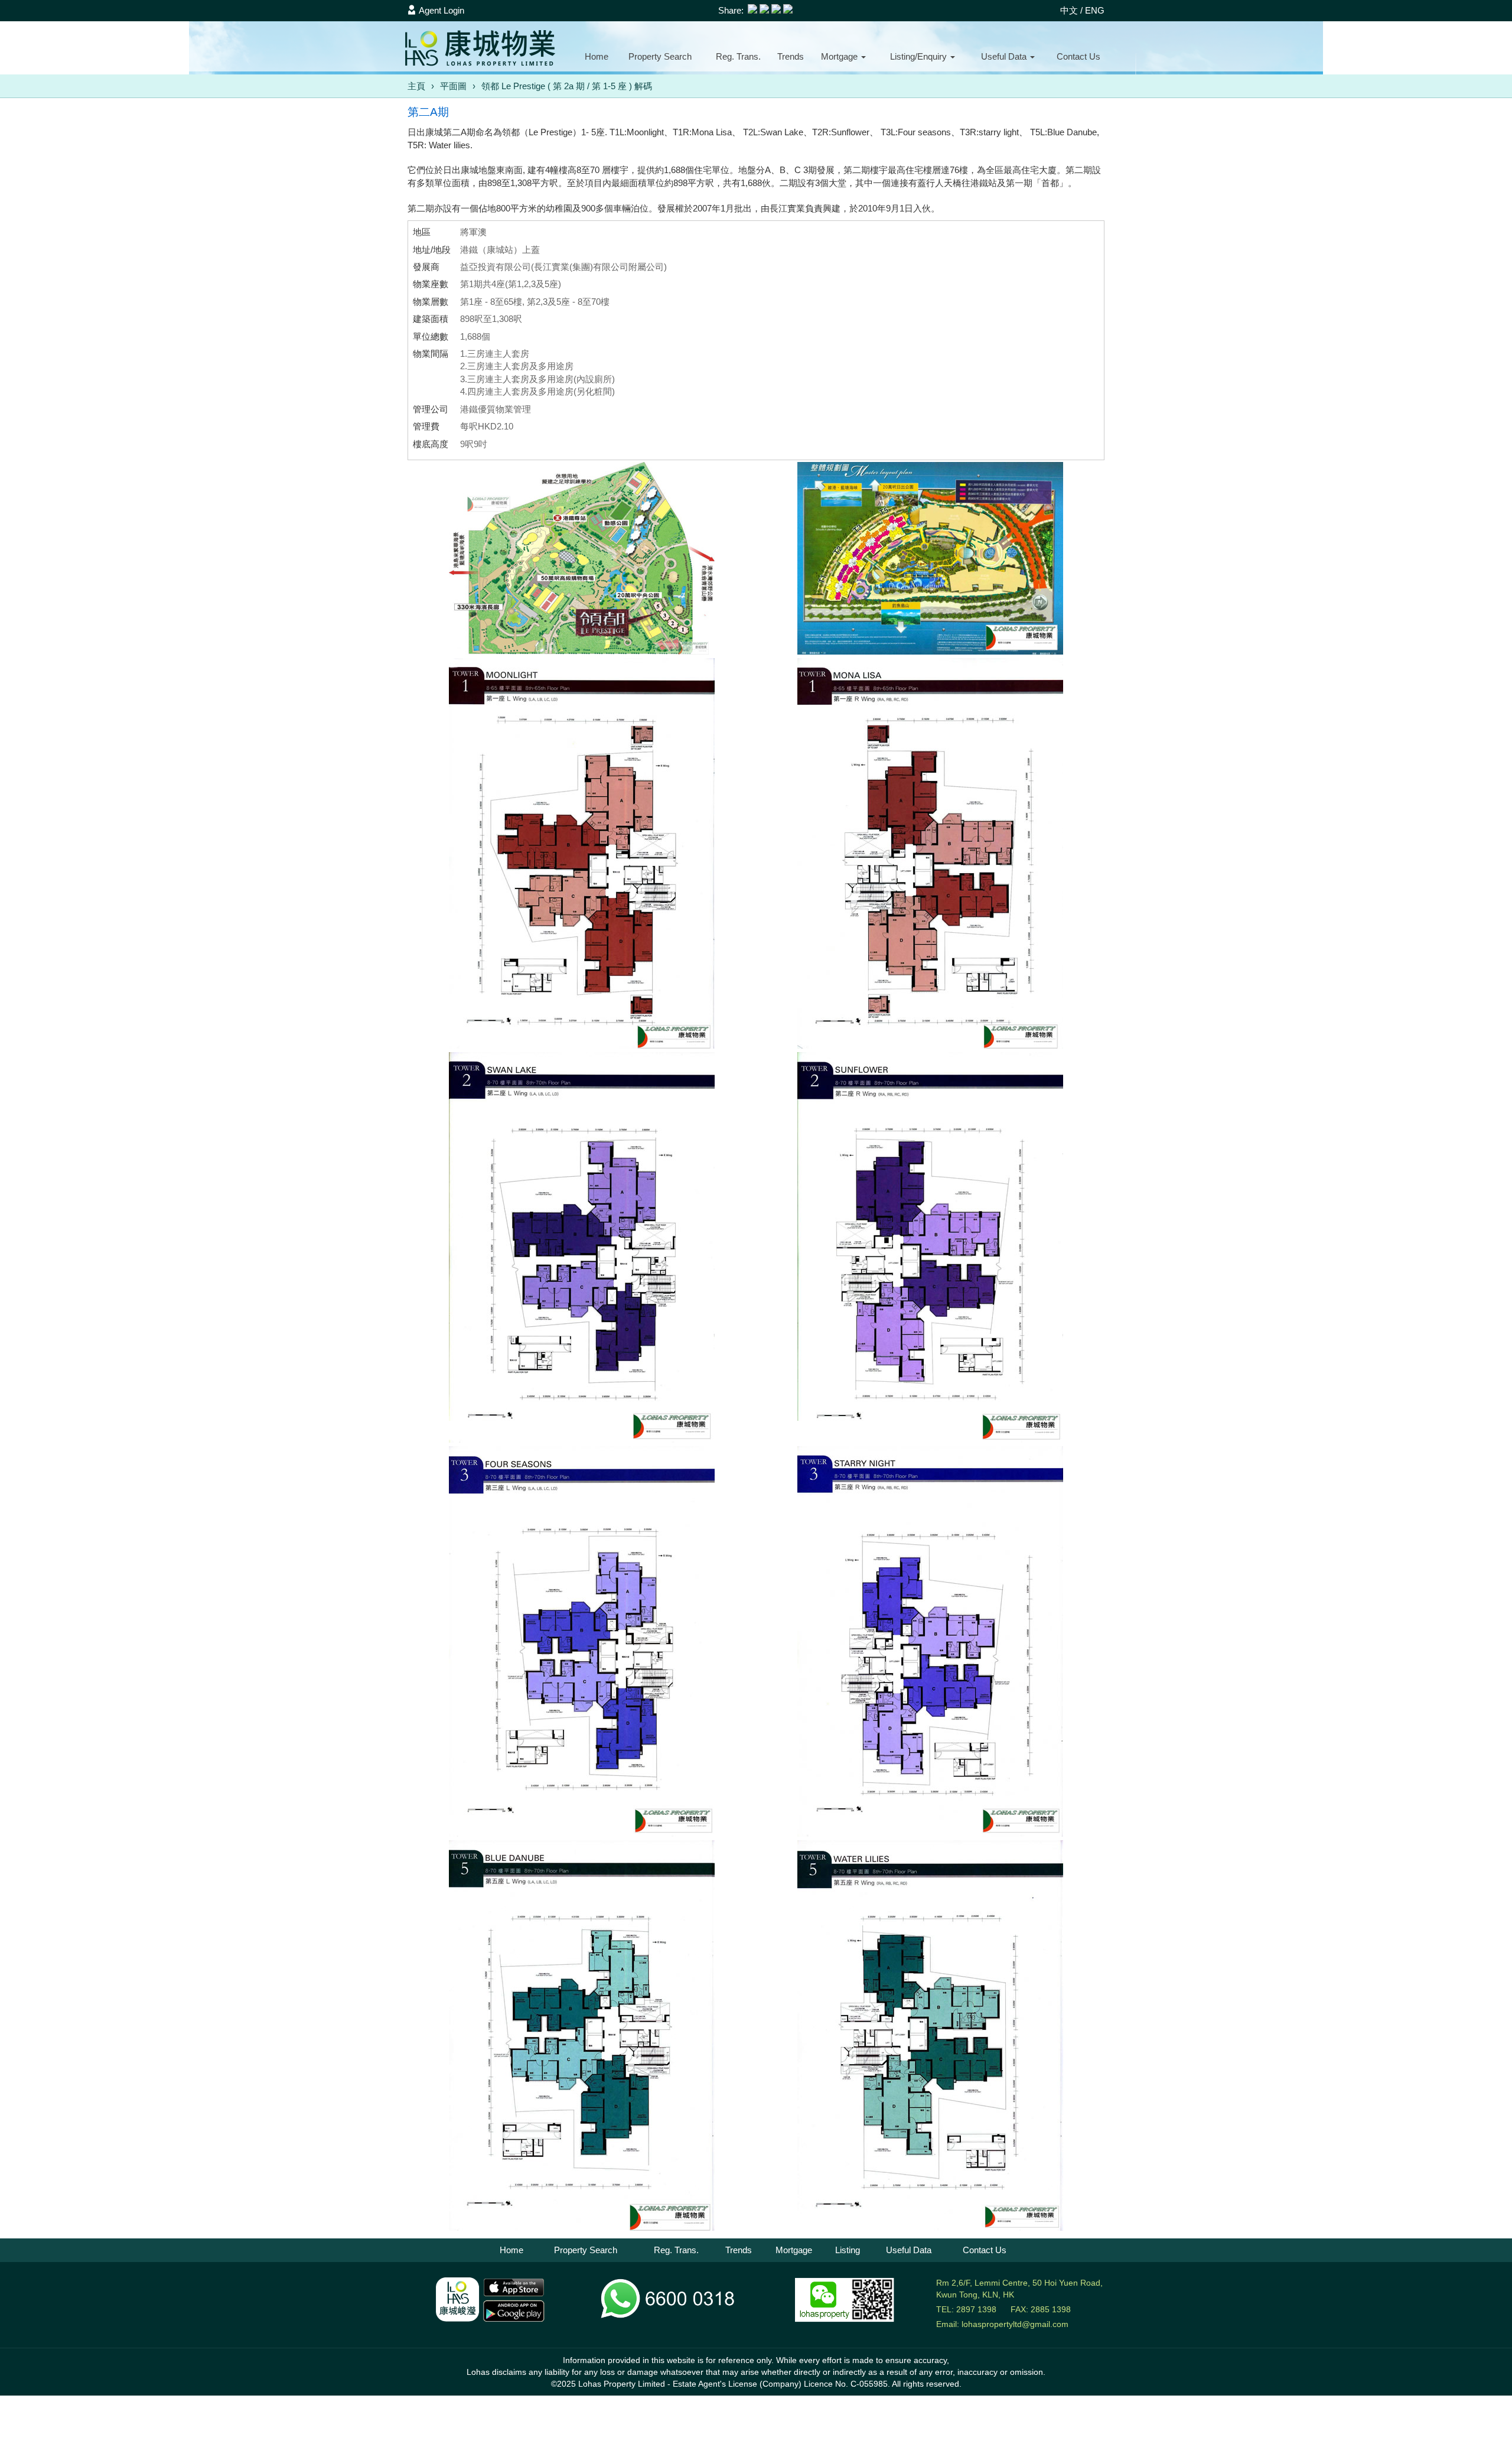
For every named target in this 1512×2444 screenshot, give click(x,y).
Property (660, 56)
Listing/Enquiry (920, 56)
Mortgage (840, 56)
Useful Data (909, 2250)
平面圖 (453, 86)
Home (597, 56)
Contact (1078, 56)
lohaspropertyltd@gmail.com (1015, 2324)
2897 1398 (976, 2309)
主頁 (416, 86)
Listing (848, 2250)
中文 (1069, 10)
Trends (791, 56)
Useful (1004, 56)
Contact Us (985, 2250)
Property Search (586, 2250)
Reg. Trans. (738, 56)
